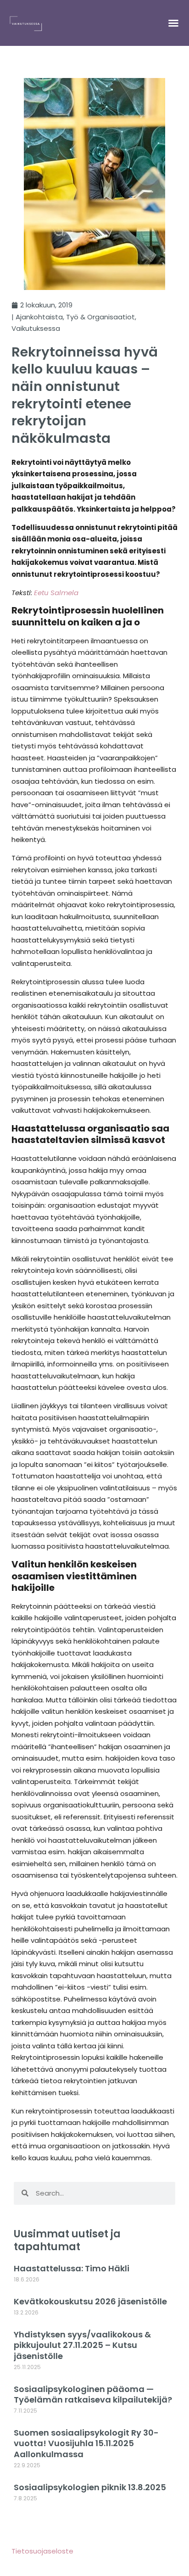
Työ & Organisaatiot (100, 317)
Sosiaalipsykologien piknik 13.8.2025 (90, 2487)
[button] (173, 23)
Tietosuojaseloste (42, 2551)
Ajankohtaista (39, 317)
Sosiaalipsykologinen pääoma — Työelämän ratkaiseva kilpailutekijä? (93, 2394)
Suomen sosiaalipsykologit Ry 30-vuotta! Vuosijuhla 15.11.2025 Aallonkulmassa (86, 2443)
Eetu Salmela (56, 593)
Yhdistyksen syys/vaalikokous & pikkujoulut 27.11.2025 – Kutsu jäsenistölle (82, 2345)
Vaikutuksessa (36, 328)
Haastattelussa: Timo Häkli (72, 2268)
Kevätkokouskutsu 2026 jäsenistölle (90, 2301)
